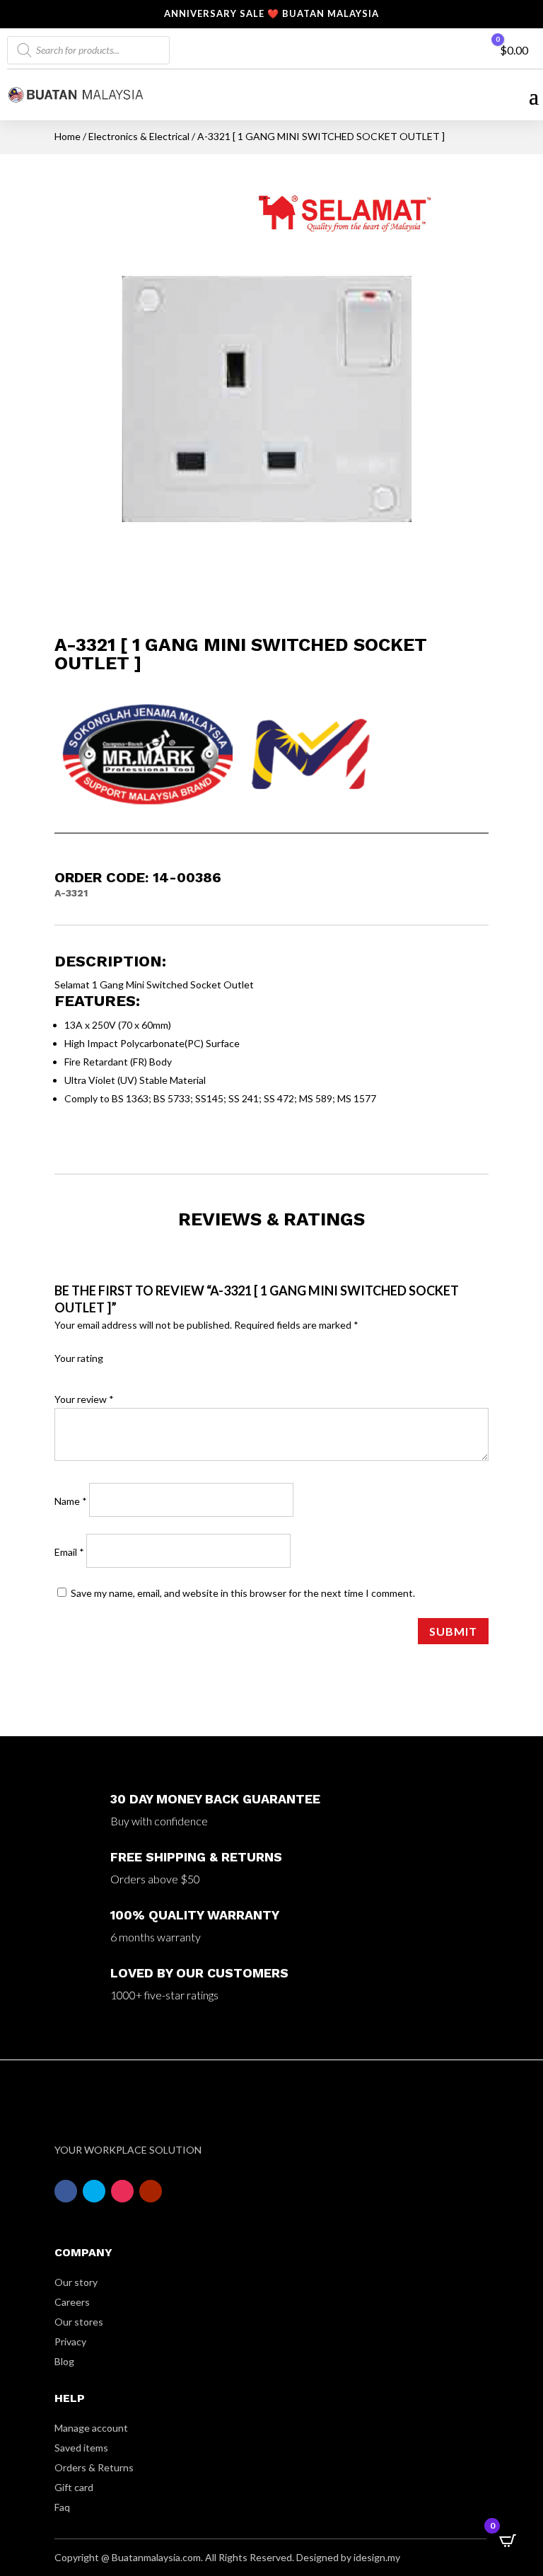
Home (68, 136)
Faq (62, 2507)
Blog (64, 2361)
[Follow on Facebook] (66, 2191)
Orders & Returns (94, 2467)
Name (71, 1501)
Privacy (70, 2341)
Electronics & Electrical (139, 136)
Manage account (91, 2428)
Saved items (81, 2448)
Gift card (74, 2487)
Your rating (79, 1358)
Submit (453, 1631)
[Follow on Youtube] (151, 2191)
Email (69, 1552)
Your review (84, 1399)
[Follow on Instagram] (122, 2191)
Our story (76, 2282)
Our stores (79, 2322)
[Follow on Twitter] (94, 2191)
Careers (72, 2302)
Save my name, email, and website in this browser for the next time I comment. (243, 1593)
